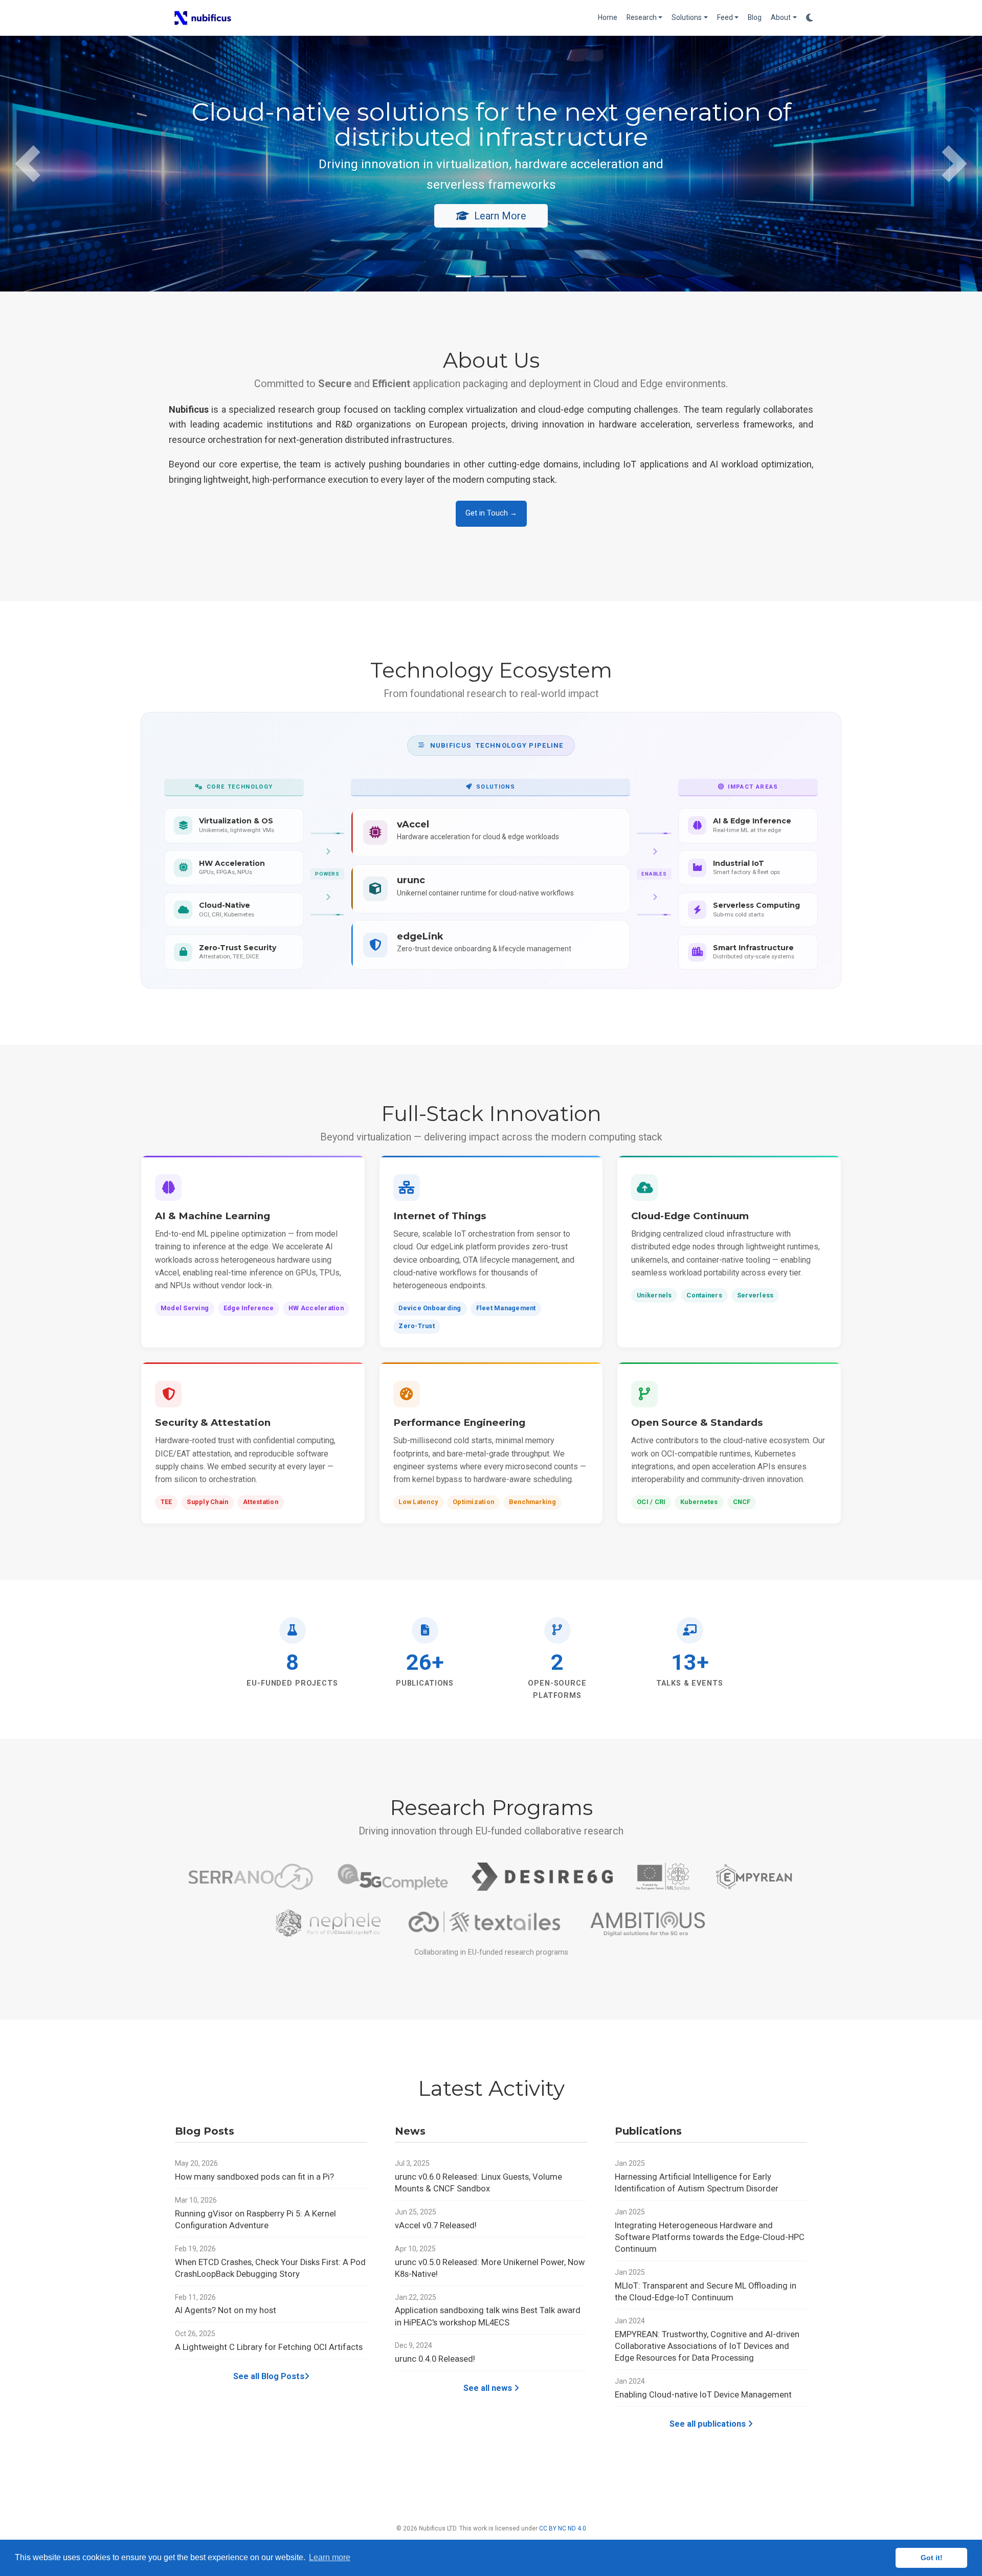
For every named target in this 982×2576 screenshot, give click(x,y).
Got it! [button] (932, 2558)
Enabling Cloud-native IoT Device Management (703, 2395)
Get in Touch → (491, 513)
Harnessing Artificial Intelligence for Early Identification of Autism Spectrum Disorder (697, 2183)
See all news (489, 2388)
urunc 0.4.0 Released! (435, 2359)
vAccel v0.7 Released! (436, 2225)
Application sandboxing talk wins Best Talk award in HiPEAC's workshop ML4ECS (488, 2316)
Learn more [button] (330, 2557)
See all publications (709, 2424)
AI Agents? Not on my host (226, 2310)
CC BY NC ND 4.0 (563, 2528)
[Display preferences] (810, 18)
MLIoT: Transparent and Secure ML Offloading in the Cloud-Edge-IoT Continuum (706, 2292)
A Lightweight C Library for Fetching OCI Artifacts (269, 2347)
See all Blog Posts (269, 2376)
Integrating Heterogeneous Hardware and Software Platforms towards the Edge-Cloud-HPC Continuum (710, 2237)
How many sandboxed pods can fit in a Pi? (254, 2177)
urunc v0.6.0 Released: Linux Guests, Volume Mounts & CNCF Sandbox (478, 2183)
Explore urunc (229, 208)
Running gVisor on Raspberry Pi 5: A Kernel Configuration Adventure (255, 2220)
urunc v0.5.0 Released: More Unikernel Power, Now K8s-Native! (490, 2268)
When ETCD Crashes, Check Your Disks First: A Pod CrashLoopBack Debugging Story (270, 2268)
